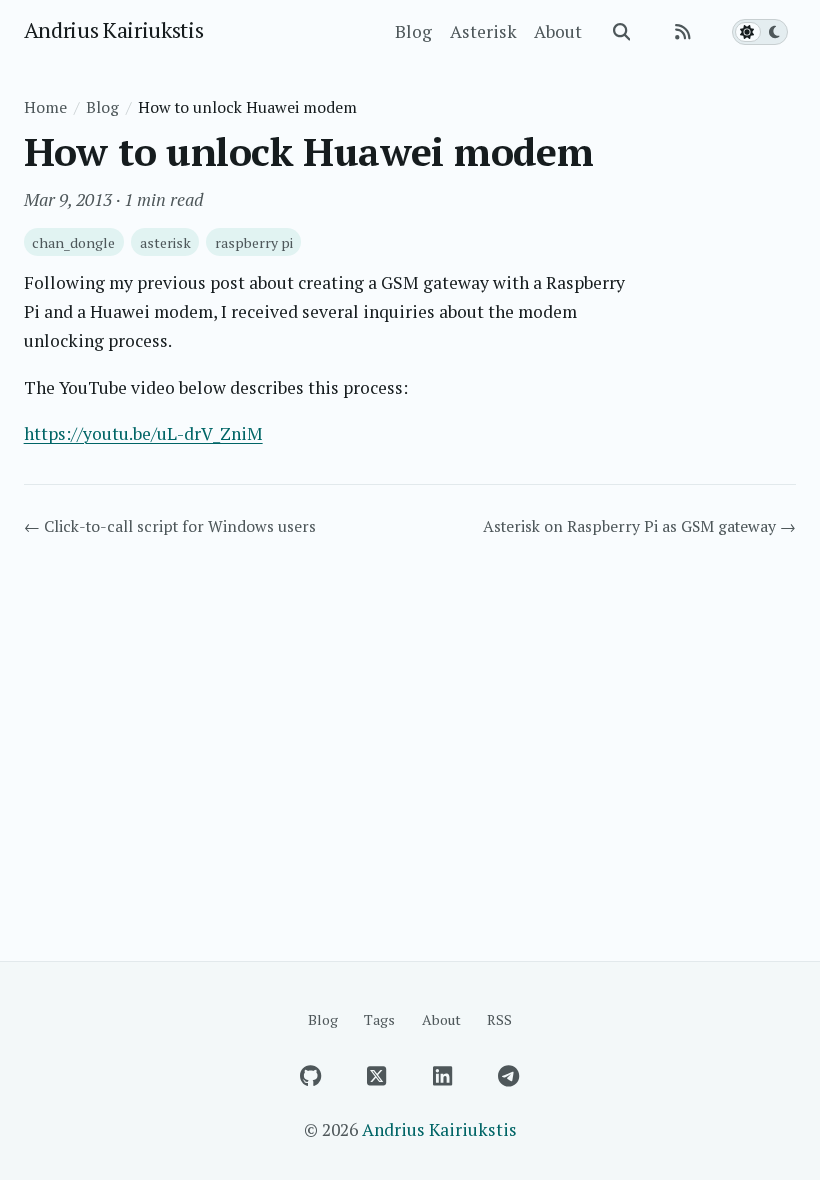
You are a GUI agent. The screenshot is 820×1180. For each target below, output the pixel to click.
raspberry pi (254, 242)
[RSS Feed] (683, 32)
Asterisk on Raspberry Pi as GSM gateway (639, 526)
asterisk (165, 242)
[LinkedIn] (443, 1076)
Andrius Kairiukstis (114, 29)
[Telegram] (509, 1076)
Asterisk (483, 31)
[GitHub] (311, 1076)
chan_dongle (73, 242)
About (558, 31)
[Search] (622, 32)
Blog (413, 31)
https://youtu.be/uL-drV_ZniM (143, 433)
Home (45, 107)
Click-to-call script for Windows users (170, 526)
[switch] (760, 32)
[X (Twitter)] (377, 1076)
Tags (379, 1019)
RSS (499, 1019)
